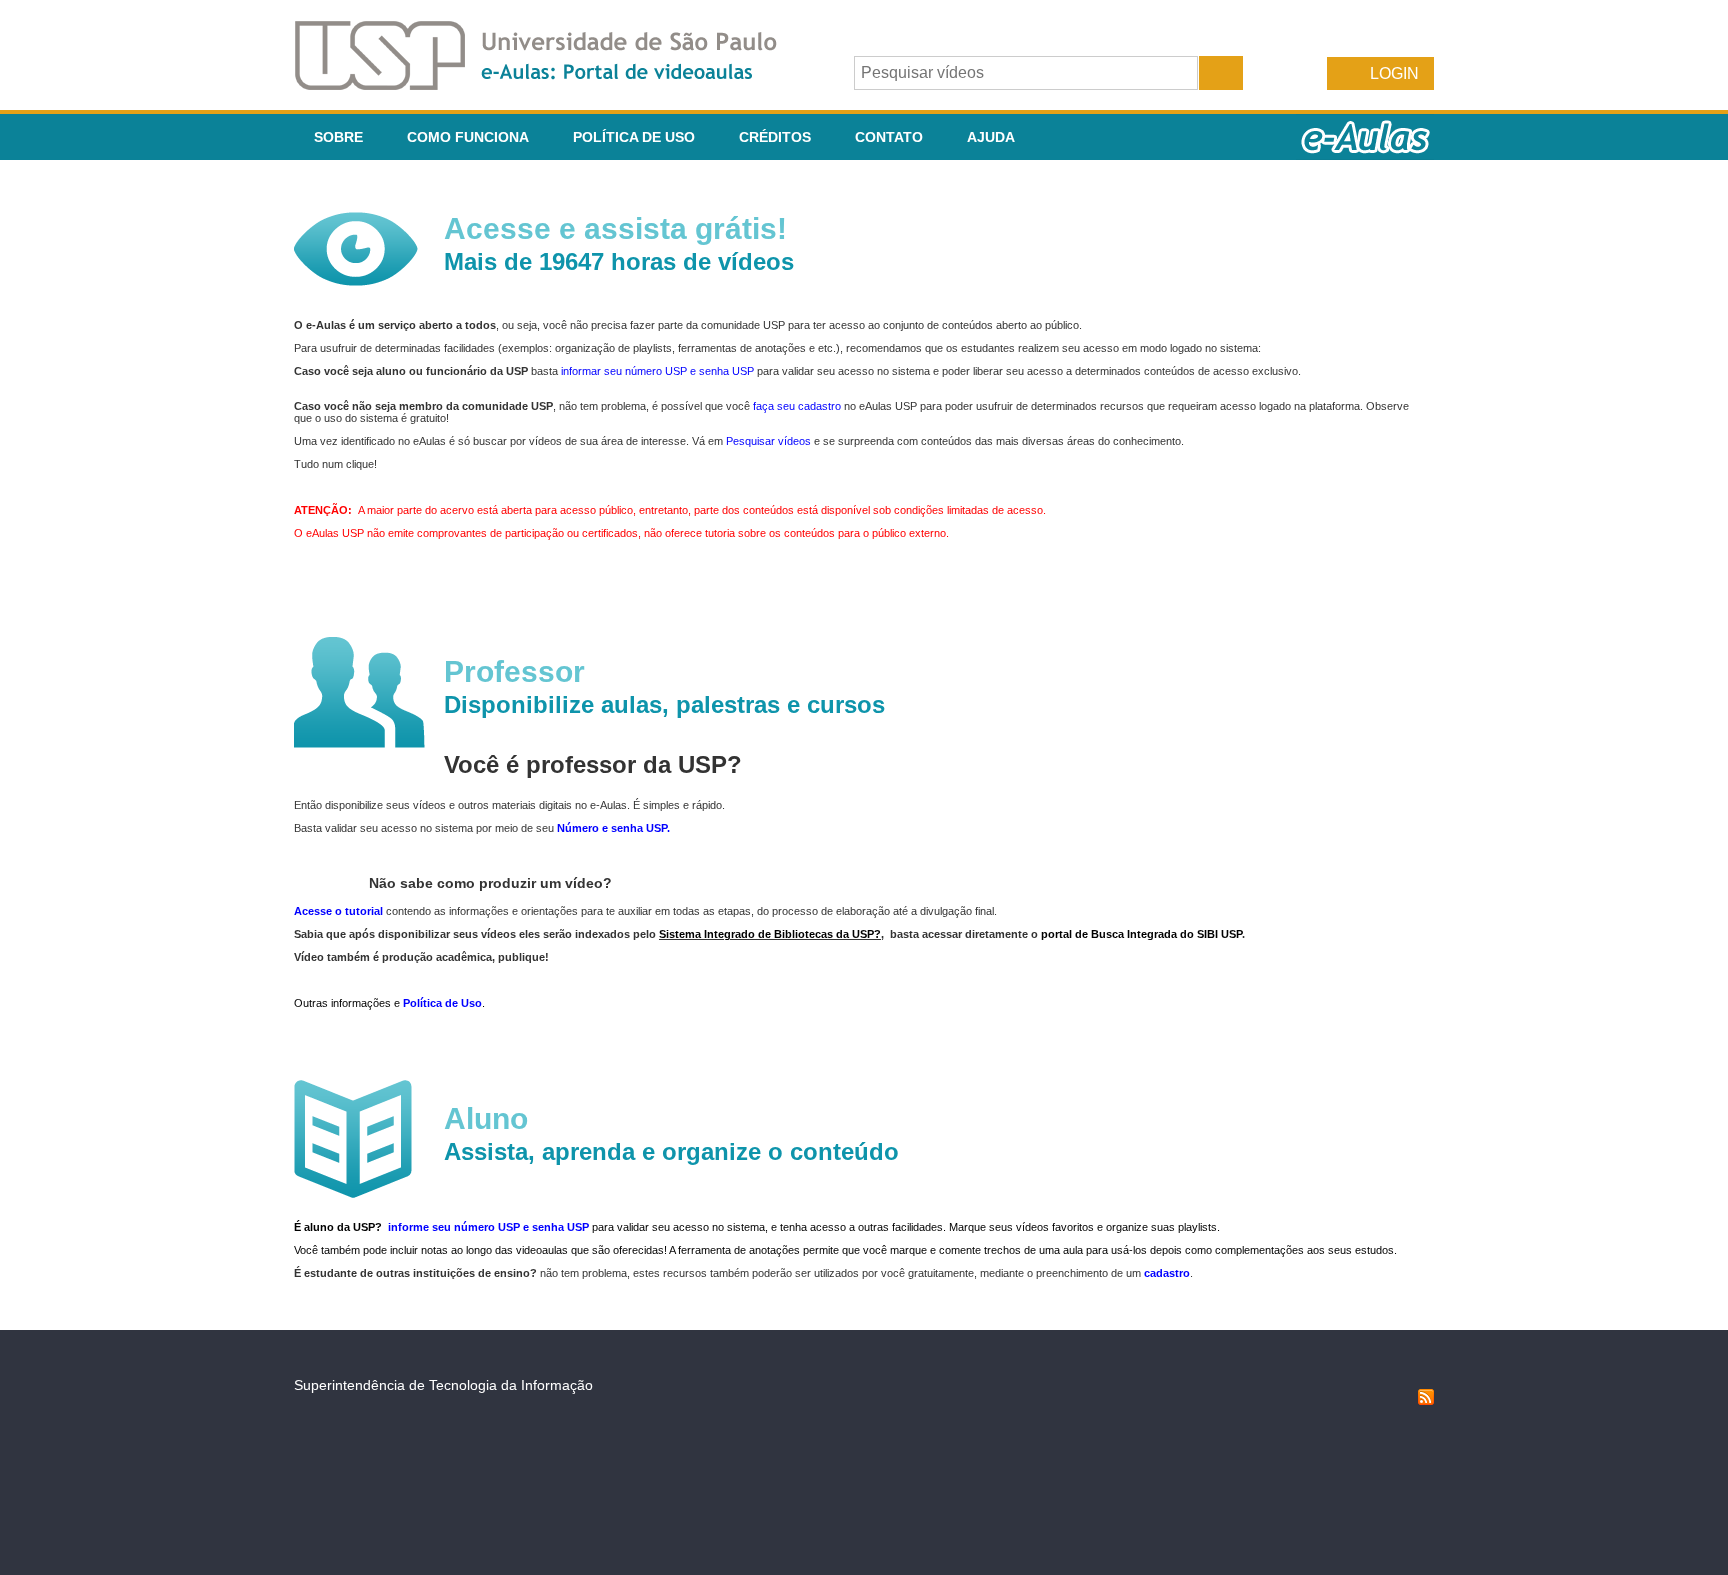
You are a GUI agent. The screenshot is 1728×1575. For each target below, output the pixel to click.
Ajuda (991, 137)
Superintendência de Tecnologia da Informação (443, 1385)
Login (1394, 73)
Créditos (775, 137)
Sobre (338, 137)
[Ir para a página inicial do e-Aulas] (552, 84)
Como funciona (468, 137)
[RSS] (1426, 1400)
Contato (889, 137)
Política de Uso (634, 137)
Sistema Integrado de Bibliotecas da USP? (770, 934)
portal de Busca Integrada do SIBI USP (1141, 934)
